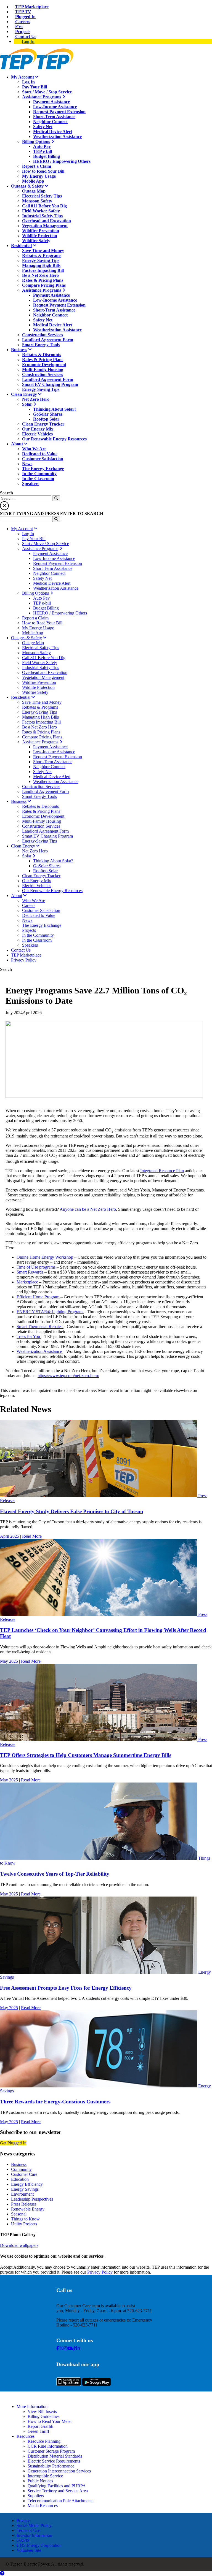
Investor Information (34, 2535)
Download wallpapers (19, 2245)
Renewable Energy (28, 2209)
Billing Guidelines (43, 2416)
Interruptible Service (45, 2476)
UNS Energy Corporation (39, 2545)
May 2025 (9, 1661)
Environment (22, 2194)
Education (20, 2179)
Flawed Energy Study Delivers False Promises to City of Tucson (72, 1511)
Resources (26, 2436)
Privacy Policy (100, 2272)
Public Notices (40, 2481)
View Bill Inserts (42, 2411)
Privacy (23, 2521)
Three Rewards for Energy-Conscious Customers (55, 2102)
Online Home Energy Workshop (45, 1257)
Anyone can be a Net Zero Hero (88, 1209)
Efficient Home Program (39, 1297)
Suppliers (36, 2496)
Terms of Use (28, 2530)
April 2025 (10, 1536)
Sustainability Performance (51, 2466)
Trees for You (29, 1336)
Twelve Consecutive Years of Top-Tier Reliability (55, 1874)
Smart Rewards (30, 1272)
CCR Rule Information (48, 2446)
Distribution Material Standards (55, 2456)
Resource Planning (44, 2441)
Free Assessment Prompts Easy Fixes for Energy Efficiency (66, 1988)
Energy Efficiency (27, 2184)
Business (19, 2164)
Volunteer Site (29, 2550)
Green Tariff (38, 2431)
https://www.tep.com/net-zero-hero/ (68, 1376)
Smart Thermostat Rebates (40, 1327)
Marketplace (28, 1282)
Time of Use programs (36, 1267)
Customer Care (24, 2174)
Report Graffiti (40, 2426)
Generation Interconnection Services (59, 2471)
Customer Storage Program (51, 2451)
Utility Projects (24, 2224)
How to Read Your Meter (50, 2421)
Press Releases (24, 2204)
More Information (32, 2406)
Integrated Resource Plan (162, 1171)
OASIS (23, 2540)
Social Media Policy (34, 2525)
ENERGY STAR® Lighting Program (50, 1312)
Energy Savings (25, 2189)
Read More (32, 1536)
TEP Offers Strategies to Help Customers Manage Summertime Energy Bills (86, 1755)
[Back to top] (2, 2573)
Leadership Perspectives (32, 2199)
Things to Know (25, 2219)
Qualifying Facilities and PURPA (57, 2486)
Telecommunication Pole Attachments (60, 2501)
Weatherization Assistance (40, 1351)
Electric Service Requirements (54, 2461)
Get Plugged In (13, 2143)
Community (21, 2169)
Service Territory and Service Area (58, 2491)
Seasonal (19, 2214)
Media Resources (43, 2506)
